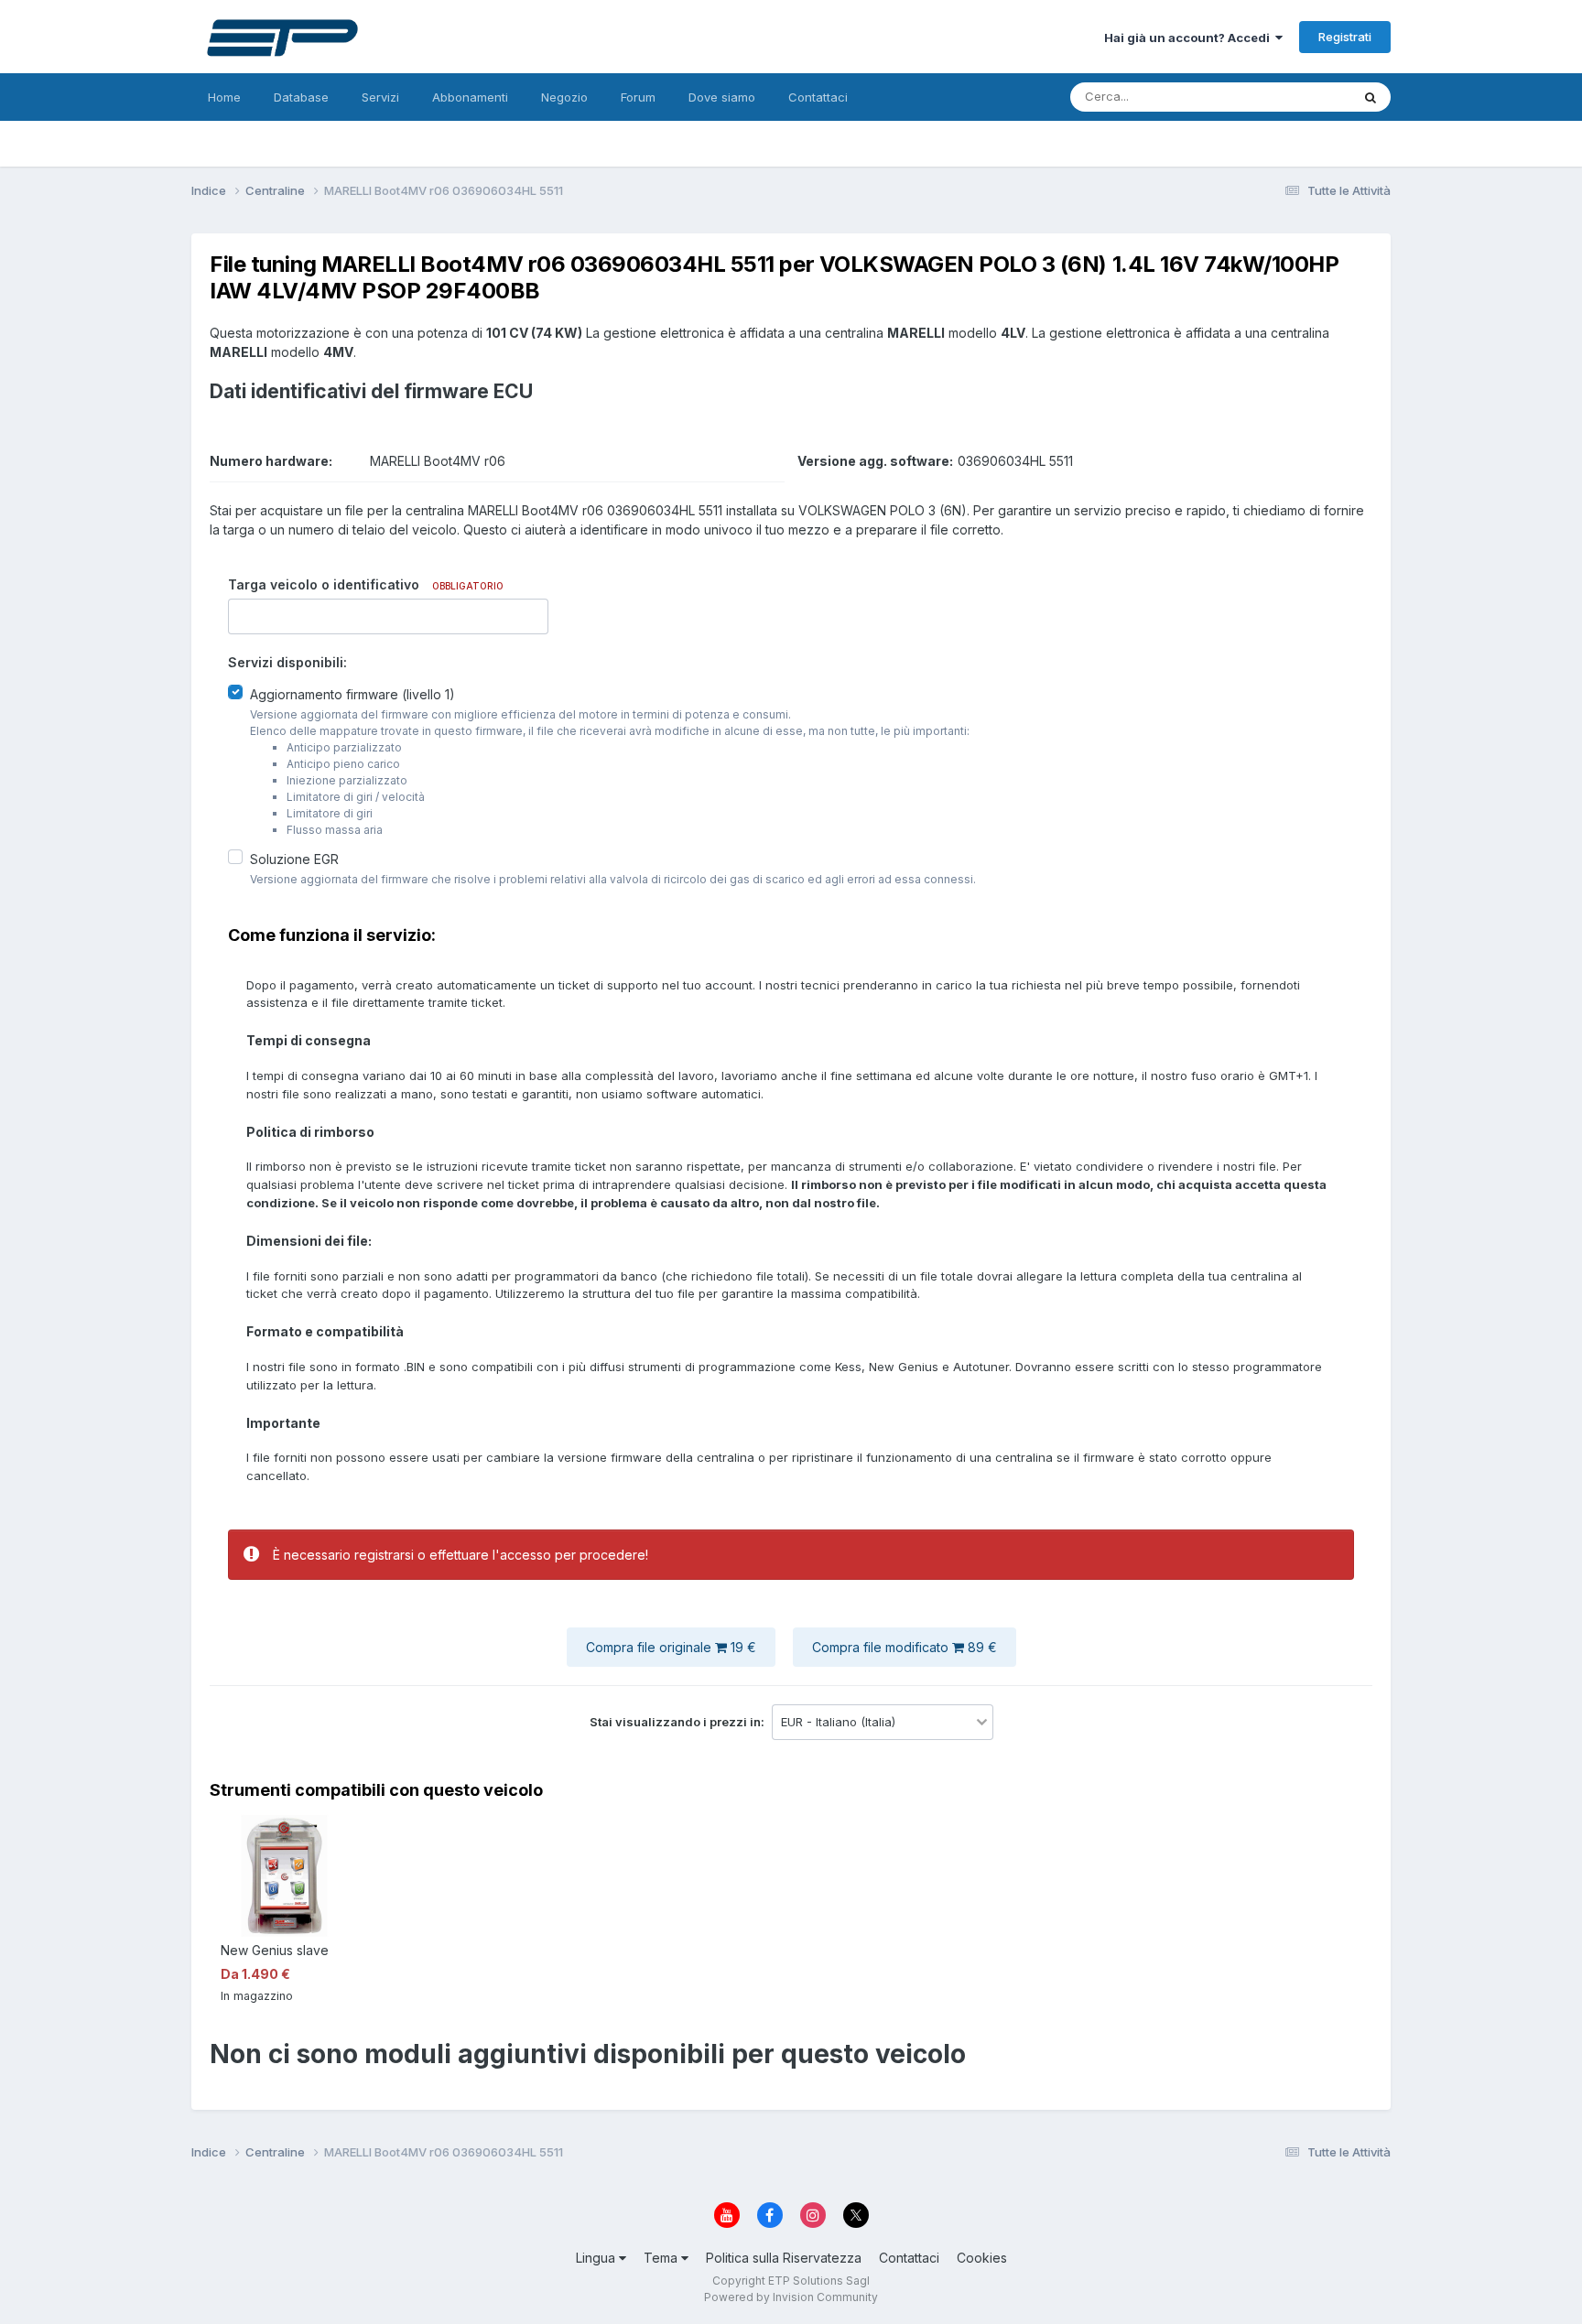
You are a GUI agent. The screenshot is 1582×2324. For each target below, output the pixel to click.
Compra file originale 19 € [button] (671, 1647)
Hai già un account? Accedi (1190, 38)
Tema (662, 2258)
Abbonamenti (470, 97)
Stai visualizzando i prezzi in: (678, 1722)
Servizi (380, 97)
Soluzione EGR (294, 859)
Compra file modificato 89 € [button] (905, 1647)
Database (301, 97)
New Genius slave (275, 1950)
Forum (638, 97)
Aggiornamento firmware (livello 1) (352, 694)
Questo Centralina (1277, 97)
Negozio (564, 97)
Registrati (1345, 37)
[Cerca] (1371, 97)
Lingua (597, 2258)
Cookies (982, 2258)
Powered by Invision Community (791, 2297)
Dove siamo (722, 97)
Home (224, 97)
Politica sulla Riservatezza (784, 2258)
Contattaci (818, 97)
